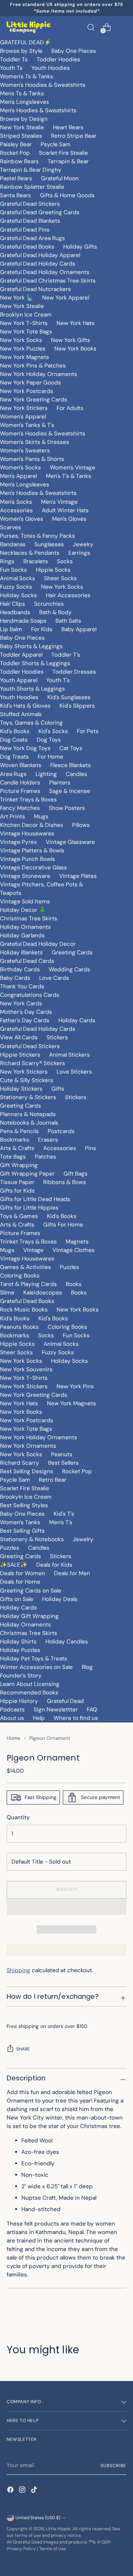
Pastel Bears (16, 178)
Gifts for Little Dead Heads (35, 1199)
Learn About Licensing (30, 1684)
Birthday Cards (20, 969)
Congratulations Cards (30, 995)
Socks (65, 561)
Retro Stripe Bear (74, 136)
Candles (76, 774)
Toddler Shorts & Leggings (35, 663)
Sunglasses (49, 544)
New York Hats (76, 323)
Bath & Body (55, 612)
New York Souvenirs (26, 1369)
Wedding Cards (69, 969)
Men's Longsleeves (25, 102)
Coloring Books (20, 1276)
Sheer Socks (60, 578)
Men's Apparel (18, 476)
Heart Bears (68, 127)
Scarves (11, 527)
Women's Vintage (73, 468)
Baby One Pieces (74, 51)
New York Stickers (24, 408)
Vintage (33, 1250)
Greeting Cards (72, 952)
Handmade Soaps (23, 621)
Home (13, 1738)
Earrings (79, 553)
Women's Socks (21, 468)
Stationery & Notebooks (32, 1539)
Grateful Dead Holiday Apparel (40, 255)
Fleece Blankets (71, 765)
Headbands (15, 612)
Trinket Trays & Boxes (28, 800)
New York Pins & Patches (33, 366)
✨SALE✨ (14, 1565)
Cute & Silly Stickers (27, 1080)
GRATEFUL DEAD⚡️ (25, 42)
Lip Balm (11, 629)
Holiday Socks (18, 595)
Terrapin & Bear (68, 161)
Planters (60, 783)
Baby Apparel (79, 629)
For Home (50, 757)
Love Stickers (74, 1072)
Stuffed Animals (21, 714)
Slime (7, 1293)
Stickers (57, 1037)
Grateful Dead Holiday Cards (38, 264)
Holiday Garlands (22, 935)
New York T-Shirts (24, 323)
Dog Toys (49, 740)
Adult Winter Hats (65, 510)
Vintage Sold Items (25, 902)
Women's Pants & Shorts (32, 459)
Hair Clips (13, 604)
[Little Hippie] (29, 27)
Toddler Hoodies (58, 59)
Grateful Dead (65, 1701)
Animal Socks (18, 578)
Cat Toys (71, 748)
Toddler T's (66, 655)
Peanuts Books (19, 1327)
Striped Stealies (21, 136)
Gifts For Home (63, 1225)
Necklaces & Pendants (30, 553)
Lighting (46, 774)
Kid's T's (64, 1514)
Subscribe (113, 2466)
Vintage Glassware (70, 842)
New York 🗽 (17, 298)
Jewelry (83, 544)
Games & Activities (25, 1267)
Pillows (81, 825)
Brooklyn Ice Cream (26, 315)
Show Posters (67, 808)
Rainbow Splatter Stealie (32, 187)
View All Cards (19, 1037)
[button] (66, 1907)
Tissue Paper (17, 1182)
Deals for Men (72, 1573)
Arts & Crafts (17, 1148)
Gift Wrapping (19, 1165)
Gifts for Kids (17, 1191)
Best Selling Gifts (22, 1531)
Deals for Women (23, 1573)
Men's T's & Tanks (69, 476)
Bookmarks (15, 1140)
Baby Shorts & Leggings (31, 646)
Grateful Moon (60, 178)
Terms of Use (53, 2549)
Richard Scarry (20, 1463)
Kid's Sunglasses (69, 697)
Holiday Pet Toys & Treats (34, 1659)
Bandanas (13, 544)
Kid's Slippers (77, 706)
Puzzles (69, 1267)
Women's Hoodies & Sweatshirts (43, 85)
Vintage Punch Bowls (28, 859)
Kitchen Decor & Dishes (32, 825)
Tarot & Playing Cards (28, 1284)
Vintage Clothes (74, 1250)
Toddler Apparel (21, 655)
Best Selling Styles (24, 1505)
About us (12, 1718)
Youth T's (58, 680)
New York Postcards (27, 391)
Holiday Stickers (21, 1089)
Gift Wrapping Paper (27, 1174)
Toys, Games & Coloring (31, 723)
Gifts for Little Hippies (29, 1208)
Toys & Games (19, 1216)
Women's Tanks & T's (27, 425)
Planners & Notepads (28, 1114)
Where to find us (76, 1718)
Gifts (58, 1089)
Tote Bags (13, 1157)
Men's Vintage (59, 502)
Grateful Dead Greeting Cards (40, 212)
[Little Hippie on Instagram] (23, 2491)
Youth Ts (11, 68)
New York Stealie (22, 127)
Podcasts (12, 1710)
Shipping (18, 1970)
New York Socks (21, 340)
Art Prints (13, 817)
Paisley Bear (16, 144)
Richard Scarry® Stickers (33, 1063)
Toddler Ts (14, 59)
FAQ (92, 1710)
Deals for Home (20, 1582)
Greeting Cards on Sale (31, 1591)
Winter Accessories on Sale (36, 1667)
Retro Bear (53, 1480)
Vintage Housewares (27, 834)
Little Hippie (58, 2529)
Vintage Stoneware (25, 876)
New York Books (75, 349)
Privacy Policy (21, 2549)
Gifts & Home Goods (67, 195)
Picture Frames (20, 791)
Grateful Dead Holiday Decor (38, 944)
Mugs (41, 817)
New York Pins (75, 1386)
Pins (91, 1148)
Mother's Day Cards (26, 1012)
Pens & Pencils (19, 1131)
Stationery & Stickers (28, 1097)
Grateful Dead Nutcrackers (35, 289)
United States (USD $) (38, 2518)
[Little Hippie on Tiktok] (35, 2491)
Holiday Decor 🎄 (23, 910)
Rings (7, 561)
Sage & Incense (70, 791)
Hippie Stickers (20, 1055)
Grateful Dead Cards (27, 961)
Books (74, 1284)
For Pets (88, 731)
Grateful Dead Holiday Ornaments (45, 272)
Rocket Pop (15, 153)
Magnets (77, 1242)
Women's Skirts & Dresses (35, 442)
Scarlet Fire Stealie (63, 153)
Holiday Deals (60, 1599)
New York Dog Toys (25, 748)
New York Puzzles (23, 349)
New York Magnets (25, 357)
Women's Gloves (22, 519)
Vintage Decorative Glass (33, 868)
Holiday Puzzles (20, 1650)
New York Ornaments (28, 1446)
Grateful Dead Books (27, 247)
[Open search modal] (91, 27)
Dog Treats (14, 757)
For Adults (70, 408)
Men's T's (61, 1522)
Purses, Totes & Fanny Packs (37, 536)
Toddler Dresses (74, 672)
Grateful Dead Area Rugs (33, 238)
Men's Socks (16, 502)
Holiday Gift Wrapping (29, 1616)
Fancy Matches (20, 808)
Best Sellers (63, 1463)
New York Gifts (71, 340)
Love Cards (54, 978)
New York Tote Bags (26, 332)
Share (23, 2049)
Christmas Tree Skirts (29, 918)
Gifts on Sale (17, 1599)
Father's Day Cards (25, 1020)
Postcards (61, 1131)
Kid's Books (15, 731)
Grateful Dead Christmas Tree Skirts (48, 281)
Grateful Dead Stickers (30, 204)
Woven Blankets (21, 765)
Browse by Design (24, 119)
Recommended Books (29, 1693)
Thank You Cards (22, 986)
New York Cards (21, 1003)
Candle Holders (20, 783)
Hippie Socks (53, 570)
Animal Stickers (69, 1055)
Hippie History (19, 1701)
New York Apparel (66, 298)
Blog (87, 1667)
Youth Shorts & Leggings (33, 689)
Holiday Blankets (21, 952)
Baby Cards (15, 978)
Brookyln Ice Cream (26, 1497)
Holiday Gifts (80, 247)
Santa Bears (16, 195)
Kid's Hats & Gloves (25, 706)
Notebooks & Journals (29, 1123)
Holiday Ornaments (25, 927)
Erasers (48, 1140)
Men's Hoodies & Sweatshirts (38, 110)
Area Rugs (13, 774)
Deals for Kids (54, 1565)
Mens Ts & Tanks (22, 93)
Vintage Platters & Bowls (32, 851)
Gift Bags (76, 1174)
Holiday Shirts (18, 1642)
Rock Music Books (24, 1310)
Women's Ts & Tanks (27, 76)
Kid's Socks (53, 731)
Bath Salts (68, 621)
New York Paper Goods (30, 383)
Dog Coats (14, 740)
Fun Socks (13, 570)
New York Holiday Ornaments (39, 374)
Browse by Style (21, 51)
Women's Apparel (23, 417)
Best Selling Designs (27, 1471)
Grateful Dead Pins (25, 230)
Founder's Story (21, 1676)
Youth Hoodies (51, 68)
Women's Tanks (20, 1522)
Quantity (18, 1817)
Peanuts (62, 1454)
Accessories (16, 510)
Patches (45, 1157)
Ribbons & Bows (65, 1182)
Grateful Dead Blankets (30, 221)
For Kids (42, 629)
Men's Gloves (69, 519)
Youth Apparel (19, 680)
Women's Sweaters (25, 451)
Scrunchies (49, 604)
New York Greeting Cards (34, 400)
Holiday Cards (77, 1020)
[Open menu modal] (122, 27)
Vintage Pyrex (18, 842)
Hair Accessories (68, 595)
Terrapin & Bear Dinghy (31, 170)
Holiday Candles (67, 1642)
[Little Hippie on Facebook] (11, 2491)
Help (39, 1718)
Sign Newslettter (56, 1710)
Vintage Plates (78, 876)
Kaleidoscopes (43, 1293)
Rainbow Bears (19, 161)
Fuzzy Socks (16, 587)
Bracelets (36, 561)
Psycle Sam (56, 144)
